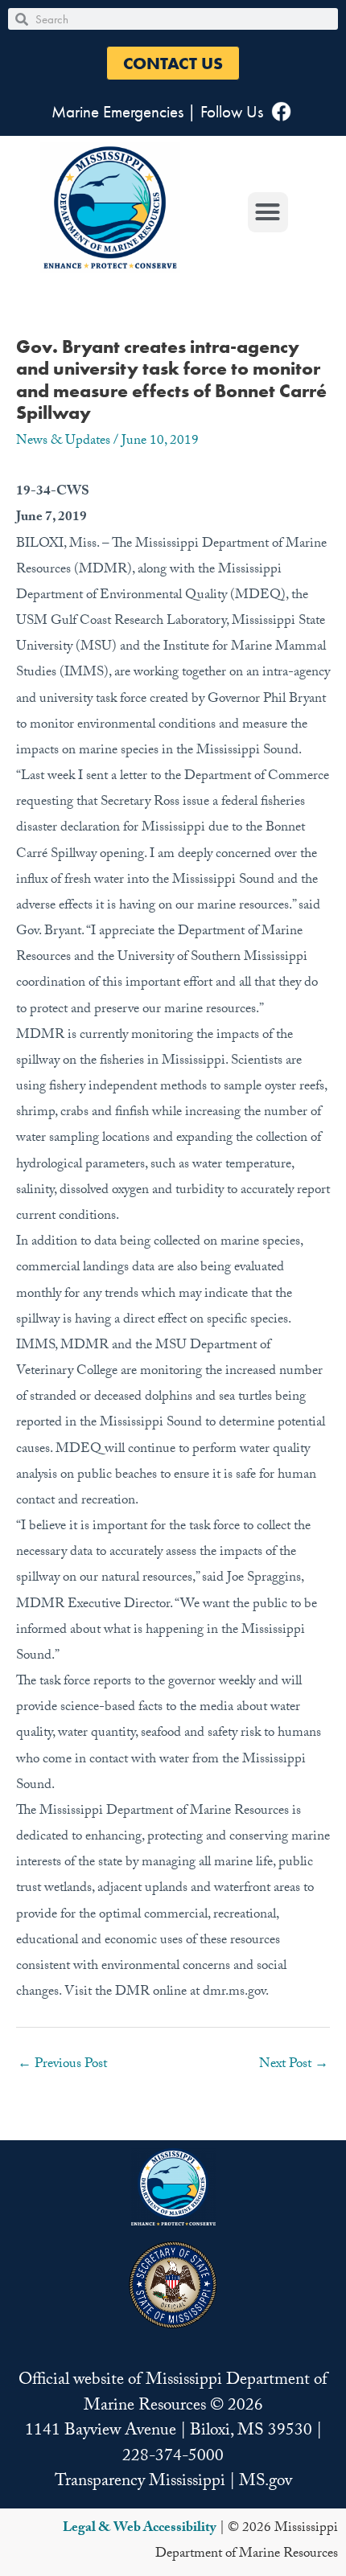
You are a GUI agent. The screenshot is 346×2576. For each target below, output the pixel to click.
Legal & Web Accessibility (140, 2529)
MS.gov (266, 2483)
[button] (173, 63)
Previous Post (62, 2065)
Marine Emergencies (117, 111)
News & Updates (63, 442)
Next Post (294, 2065)
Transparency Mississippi (140, 2483)
